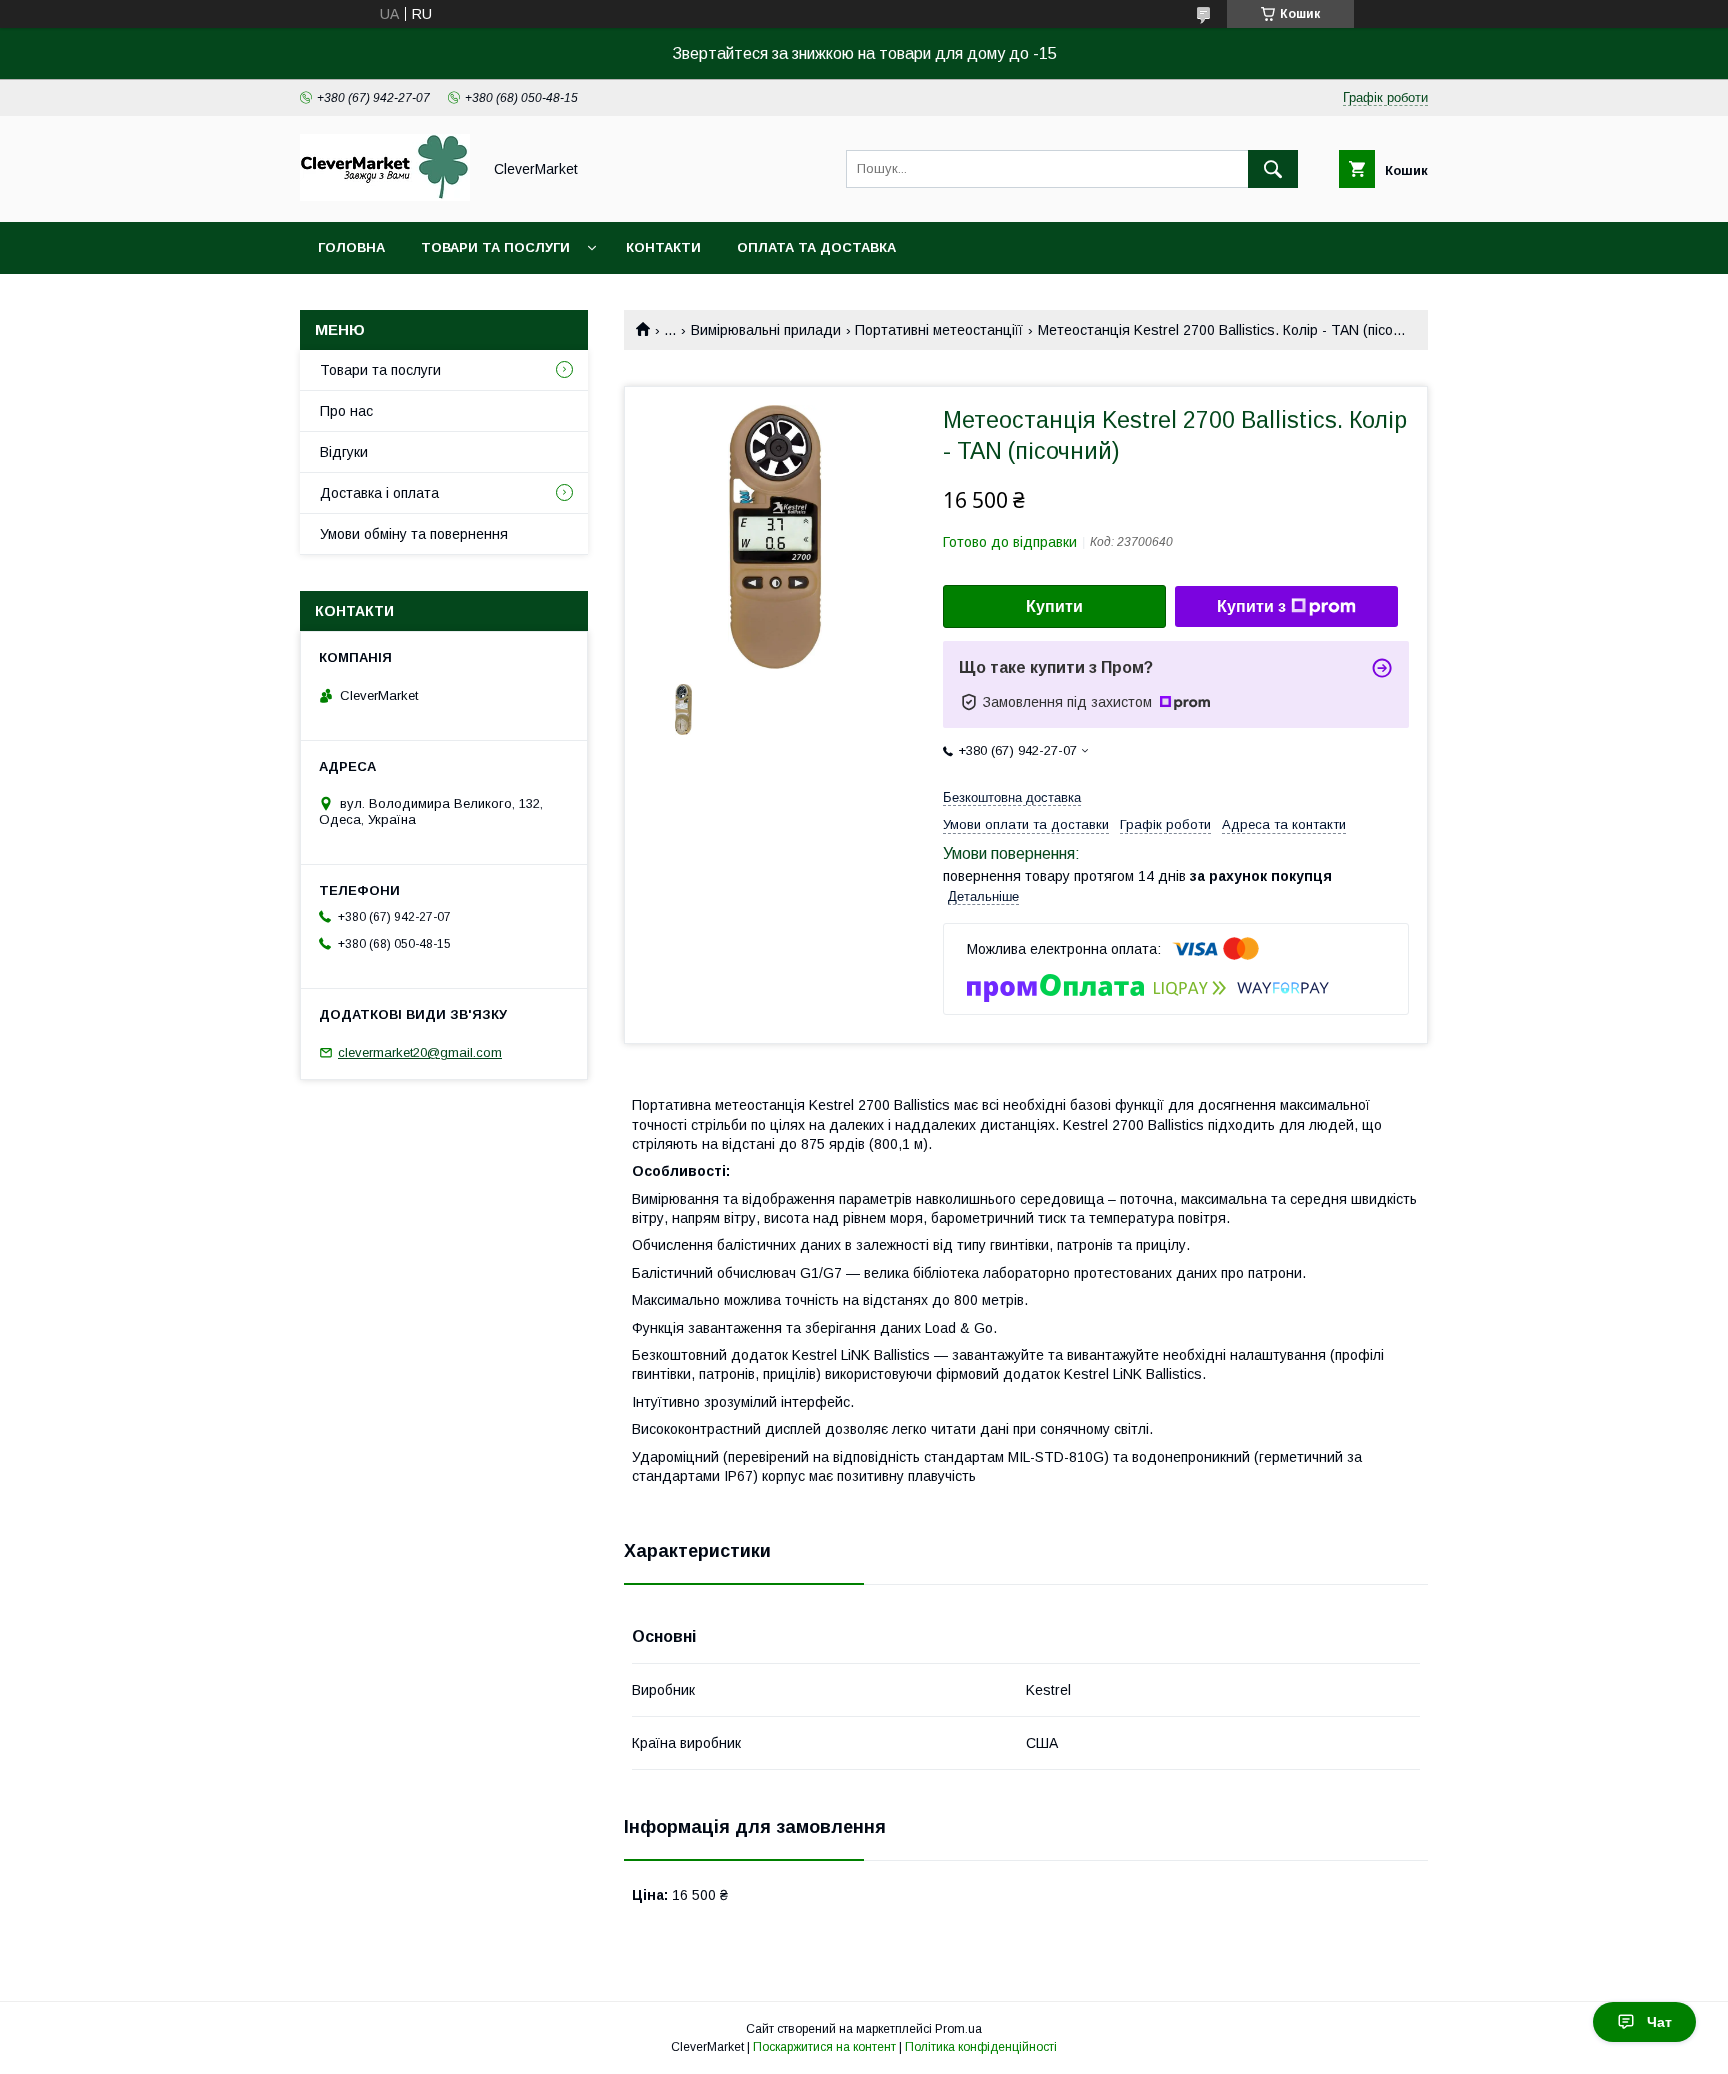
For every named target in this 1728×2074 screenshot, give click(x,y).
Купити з (1251, 606)
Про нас (346, 411)
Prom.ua (958, 2029)
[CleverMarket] (385, 196)
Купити (1054, 606)
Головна (351, 247)
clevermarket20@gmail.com (420, 1052)
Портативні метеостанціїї (939, 330)
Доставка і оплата (379, 493)
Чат (1659, 2022)
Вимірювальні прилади (766, 330)
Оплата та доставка (816, 247)
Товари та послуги (495, 247)
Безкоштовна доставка (1012, 797)
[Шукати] (1273, 169)
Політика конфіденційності (981, 2047)
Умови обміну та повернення (414, 534)
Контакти (663, 247)
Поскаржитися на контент (824, 2047)
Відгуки (344, 452)
